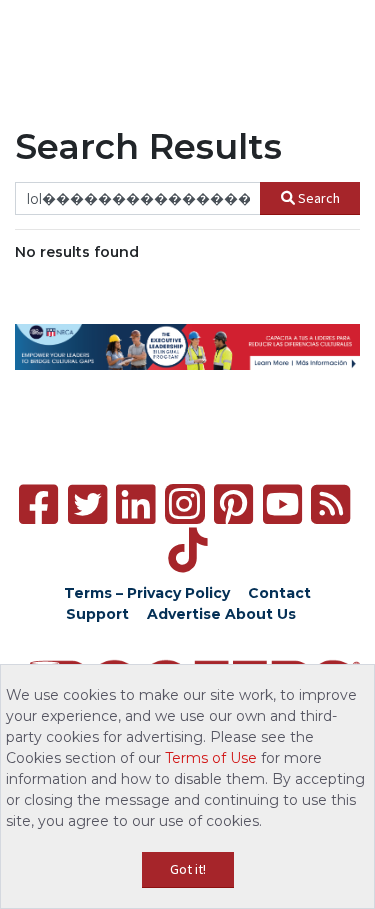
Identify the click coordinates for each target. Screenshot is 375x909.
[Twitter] (87, 504)
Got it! (188, 869)
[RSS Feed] (330, 504)
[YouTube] (282, 504)
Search (319, 198)
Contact (279, 593)
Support (97, 614)
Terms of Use (211, 758)
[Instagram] (185, 504)
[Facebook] (38, 504)
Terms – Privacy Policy (147, 593)
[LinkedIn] (135, 504)
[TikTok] (187, 550)
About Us (260, 614)
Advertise (184, 614)
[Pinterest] (233, 504)
